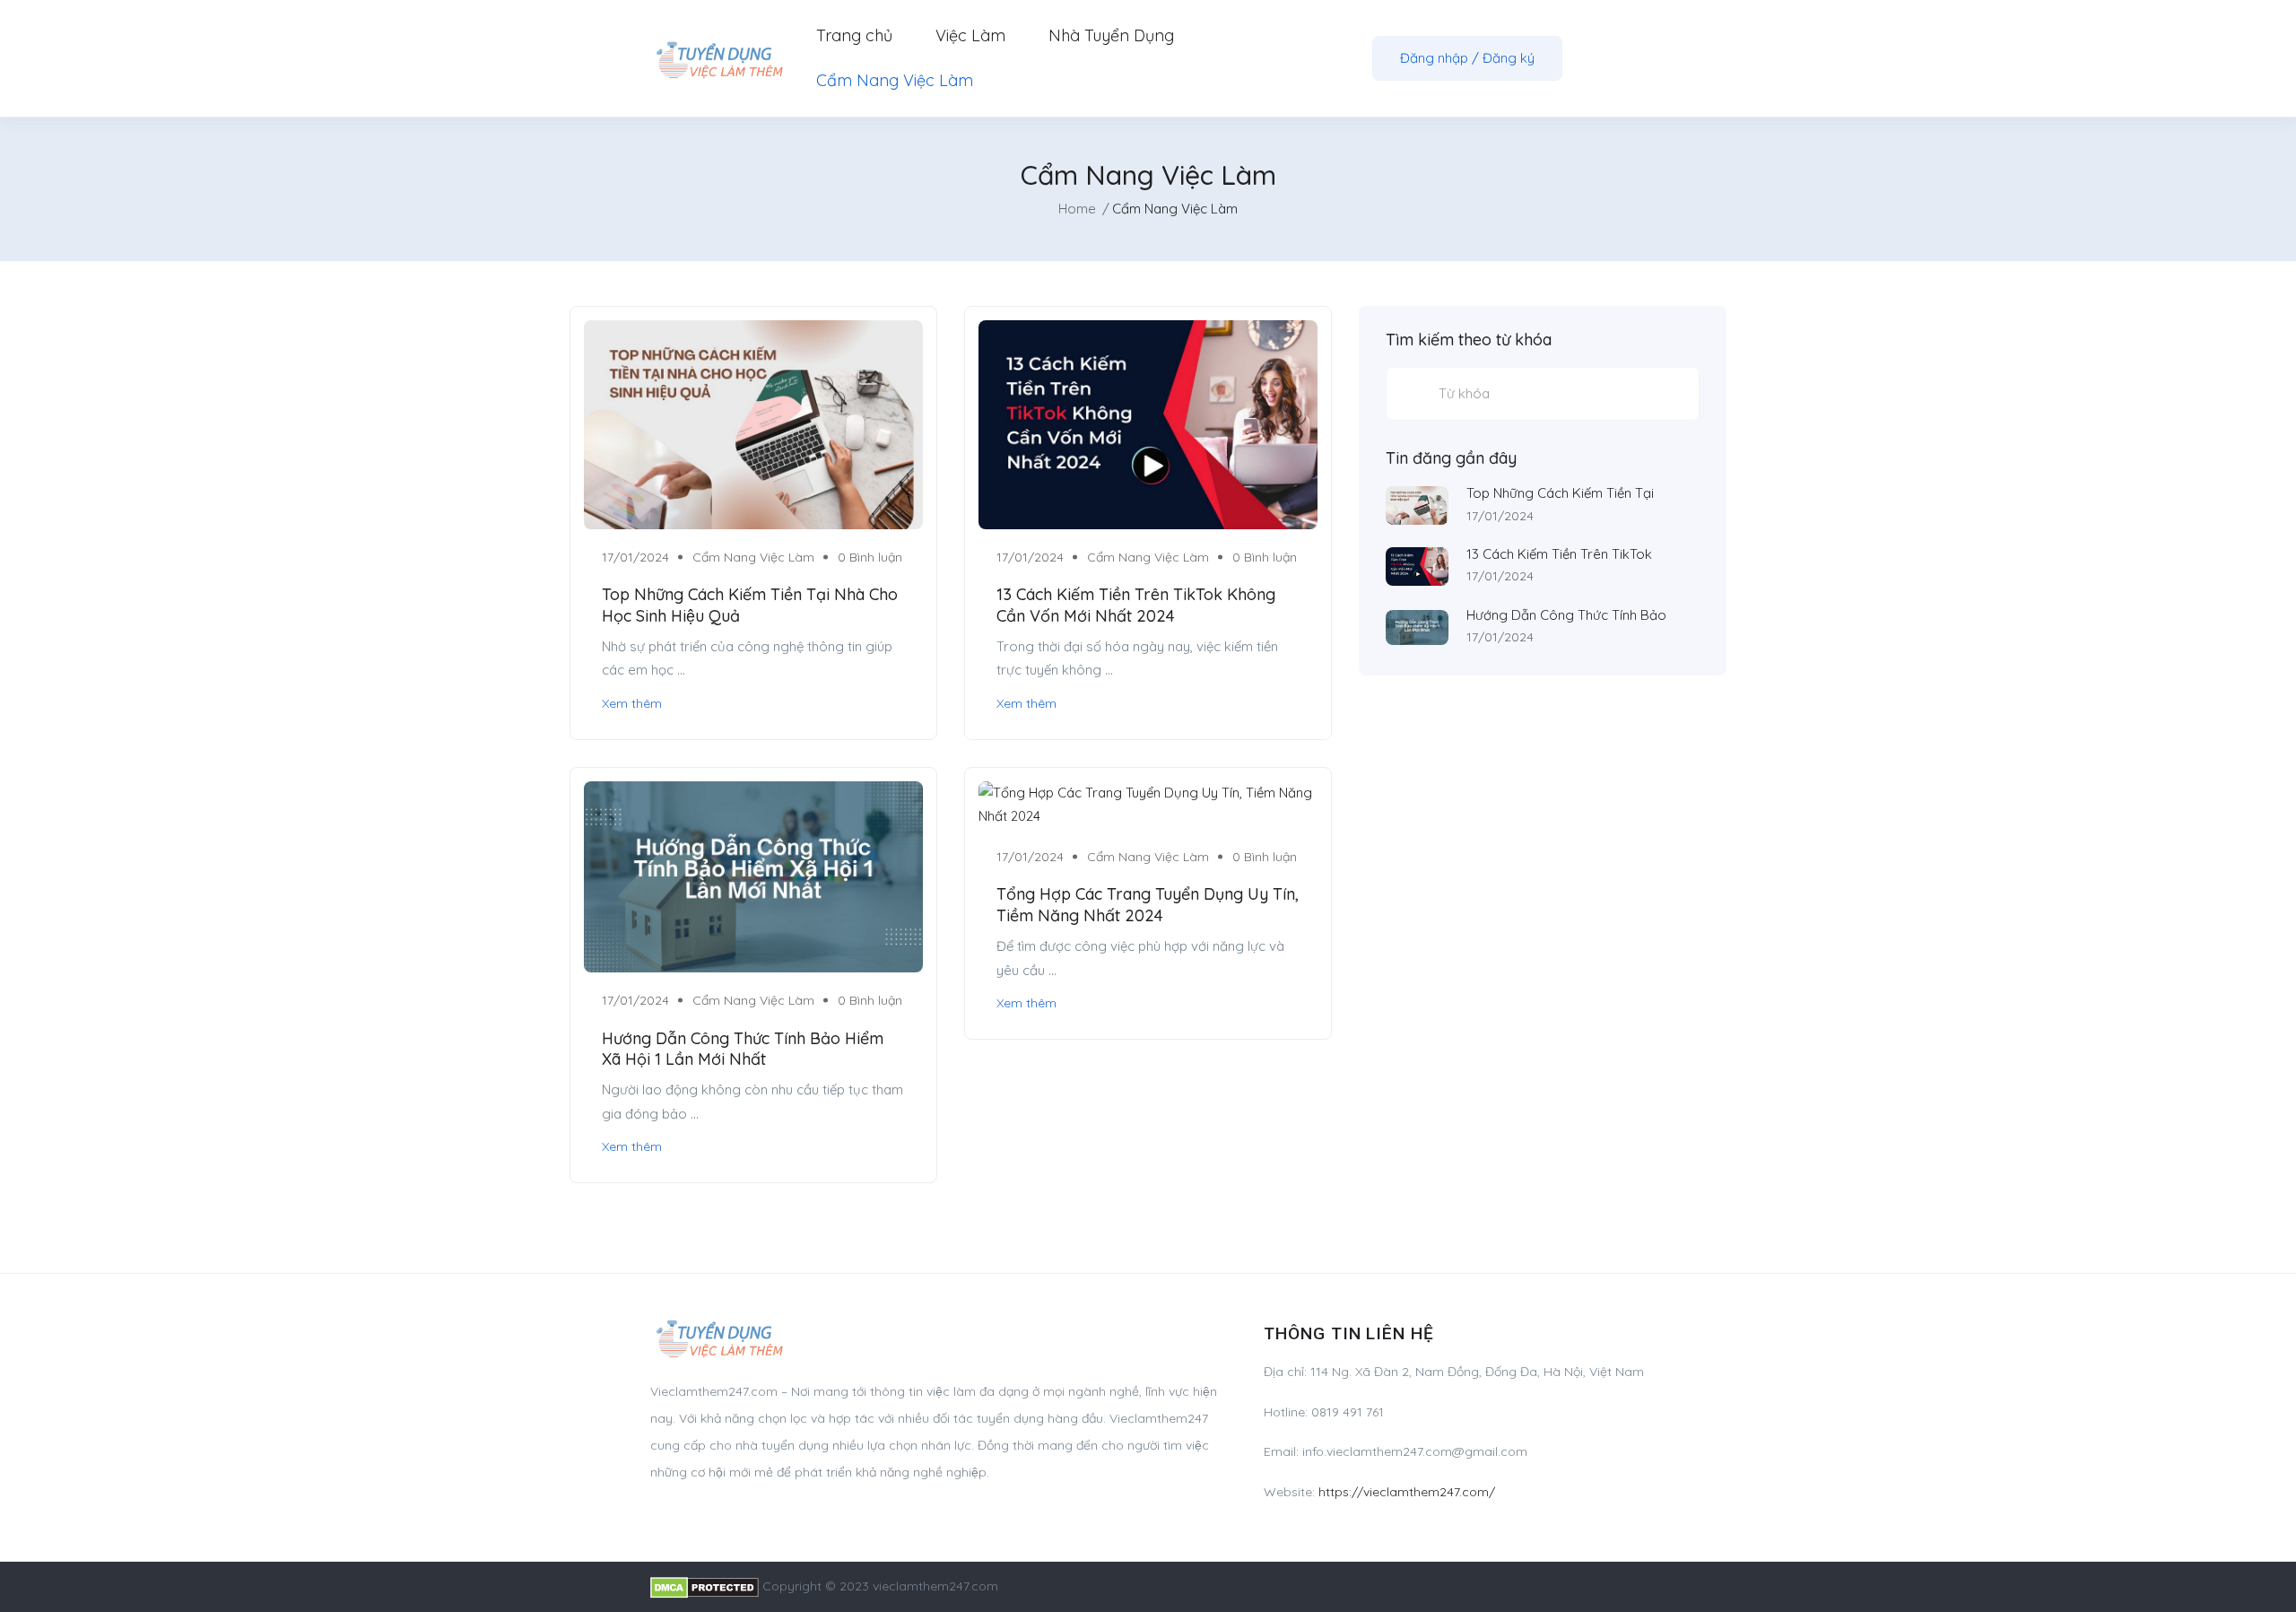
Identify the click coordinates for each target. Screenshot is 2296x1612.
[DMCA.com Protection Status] (704, 1586)
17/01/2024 (1500, 516)
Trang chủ (854, 35)
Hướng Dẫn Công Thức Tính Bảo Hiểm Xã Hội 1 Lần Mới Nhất (743, 1049)
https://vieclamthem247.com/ (1407, 1492)
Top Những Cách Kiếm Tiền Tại (1560, 493)
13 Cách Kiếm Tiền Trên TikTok (1559, 554)
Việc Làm (970, 35)
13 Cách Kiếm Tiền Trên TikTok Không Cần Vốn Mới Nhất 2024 (1136, 605)
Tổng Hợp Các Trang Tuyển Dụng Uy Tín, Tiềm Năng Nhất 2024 (1148, 904)
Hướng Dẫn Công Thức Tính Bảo (1566, 615)
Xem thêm (632, 703)
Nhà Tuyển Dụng (1111, 35)
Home (1077, 209)
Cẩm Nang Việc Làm (895, 80)
